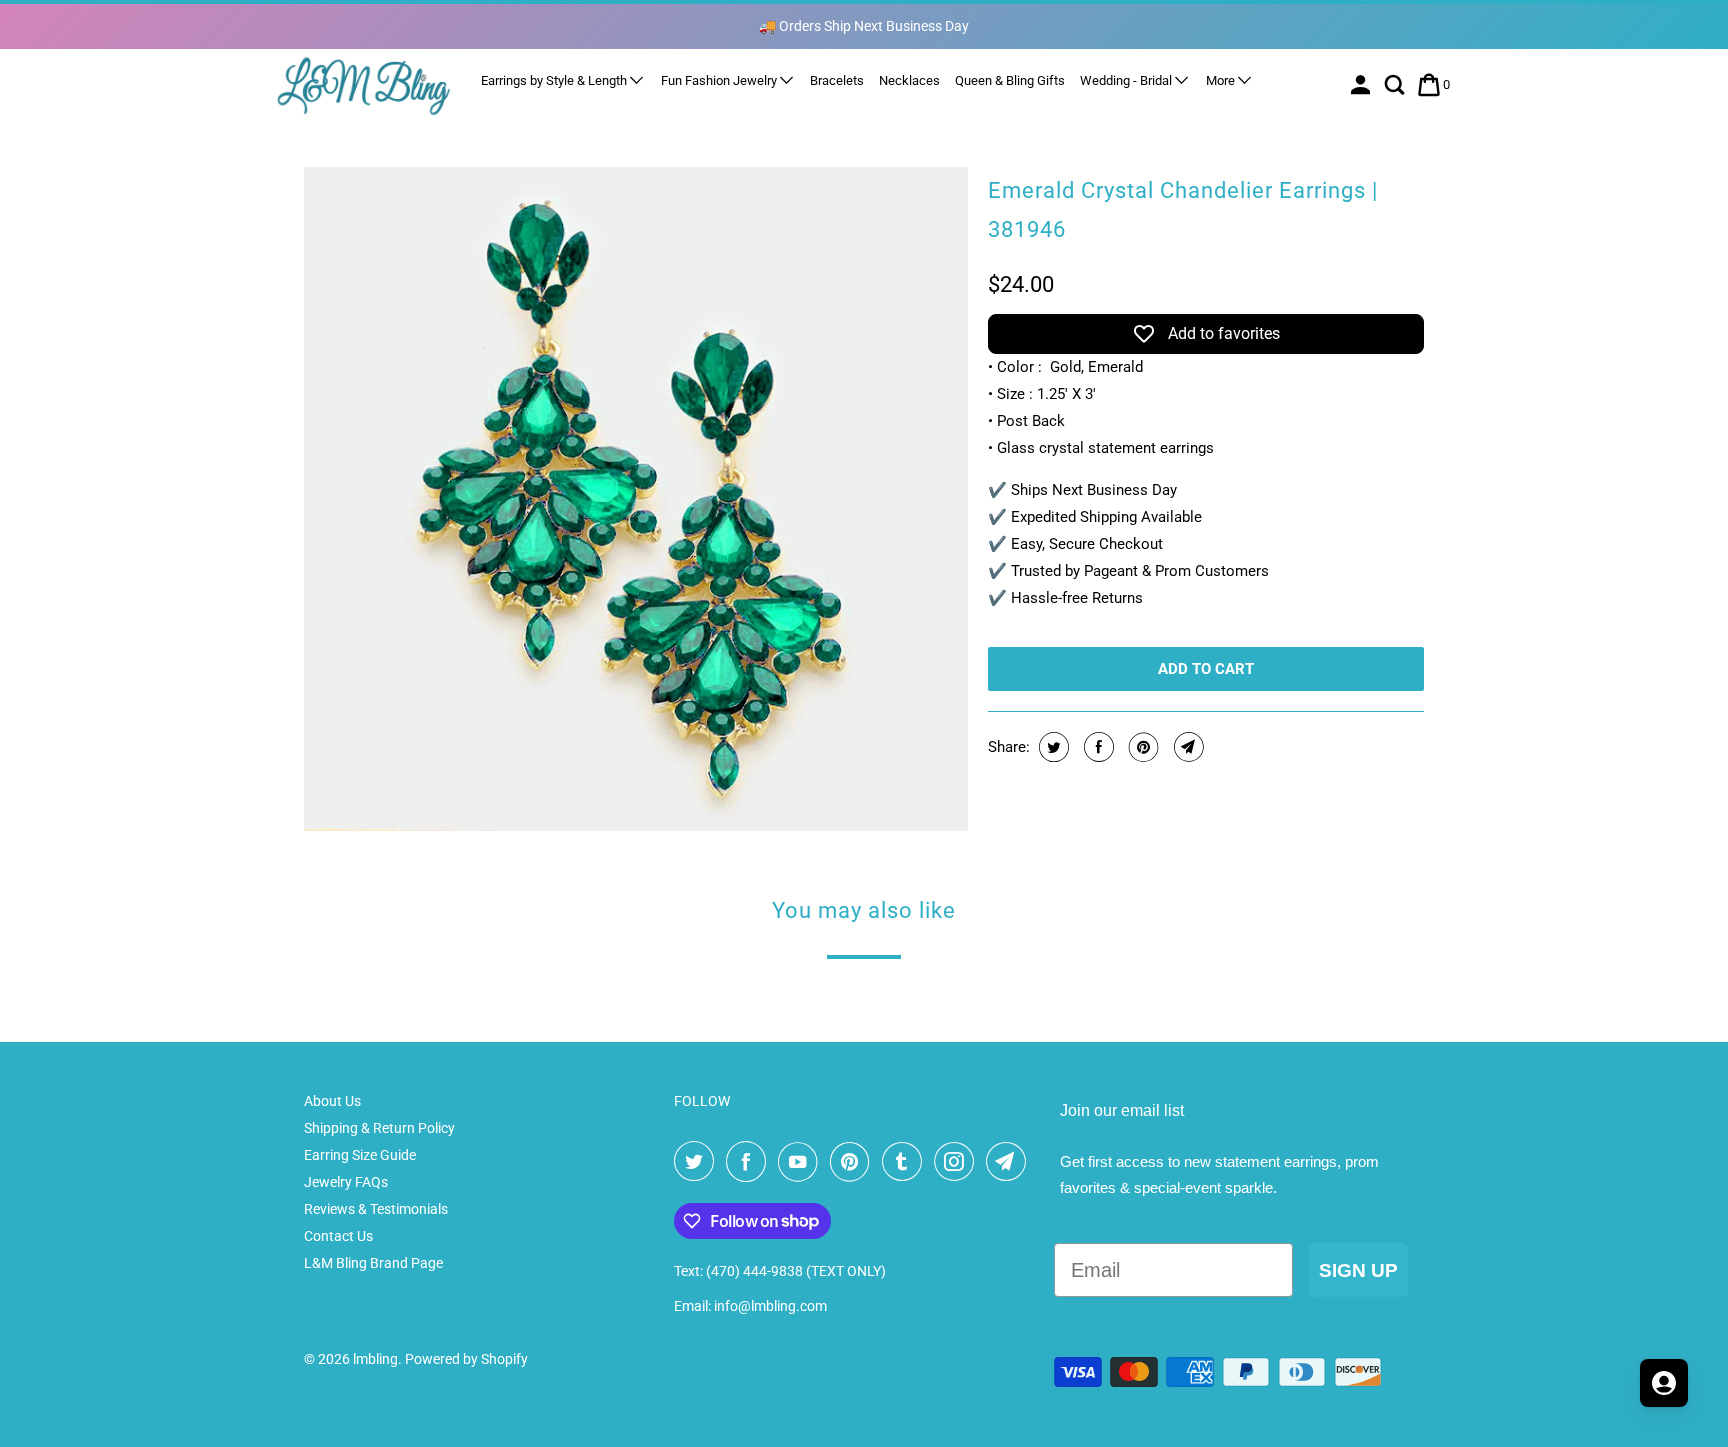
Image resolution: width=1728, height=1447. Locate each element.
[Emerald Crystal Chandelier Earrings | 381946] (636, 499)
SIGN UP (1358, 1270)
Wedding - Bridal (1127, 80)
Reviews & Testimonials (376, 1209)
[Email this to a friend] (1186, 747)
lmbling (375, 1359)
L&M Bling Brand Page (373, 1263)
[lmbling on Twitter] (698, 1162)
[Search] (1396, 85)
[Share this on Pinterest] (1141, 747)
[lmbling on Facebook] (750, 1162)
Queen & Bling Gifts (1010, 80)
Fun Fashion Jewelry (720, 80)
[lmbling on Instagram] (958, 1162)
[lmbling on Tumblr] (906, 1162)
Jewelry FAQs (346, 1182)
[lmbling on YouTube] (802, 1162)
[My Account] (1362, 85)
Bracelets (837, 80)
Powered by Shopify (466, 1359)
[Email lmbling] (1010, 1162)
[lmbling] (364, 85)
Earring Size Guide (360, 1155)
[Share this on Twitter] (1051, 747)
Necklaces (909, 80)
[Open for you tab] (1664, 1383)
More (1222, 80)
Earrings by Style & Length (555, 80)
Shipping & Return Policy (379, 1128)
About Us (332, 1101)
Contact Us (338, 1236)
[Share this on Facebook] (1096, 747)
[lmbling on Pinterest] (854, 1162)
